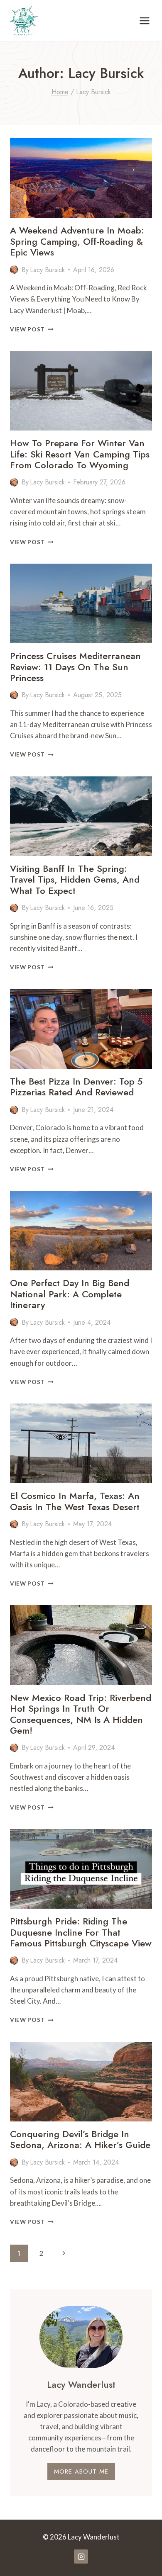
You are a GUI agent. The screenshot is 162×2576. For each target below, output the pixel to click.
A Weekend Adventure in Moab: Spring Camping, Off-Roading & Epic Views (77, 241)
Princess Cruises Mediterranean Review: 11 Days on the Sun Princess (75, 667)
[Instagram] (81, 2557)
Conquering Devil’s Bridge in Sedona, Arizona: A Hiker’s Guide (80, 2139)
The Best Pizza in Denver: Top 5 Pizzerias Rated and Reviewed (76, 1087)
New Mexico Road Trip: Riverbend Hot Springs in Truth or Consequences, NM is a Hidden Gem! (81, 1714)
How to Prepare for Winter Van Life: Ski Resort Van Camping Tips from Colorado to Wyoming (80, 454)
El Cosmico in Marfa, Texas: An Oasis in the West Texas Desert (75, 1501)
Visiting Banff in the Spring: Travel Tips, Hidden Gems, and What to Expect (75, 879)
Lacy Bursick (47, 270)
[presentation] (81, 178)
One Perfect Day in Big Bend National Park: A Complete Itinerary (70, 1294)
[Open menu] (144, 21)
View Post (32, 329)
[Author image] (14, 270)
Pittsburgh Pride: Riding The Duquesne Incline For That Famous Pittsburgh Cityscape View (81, 1932)
